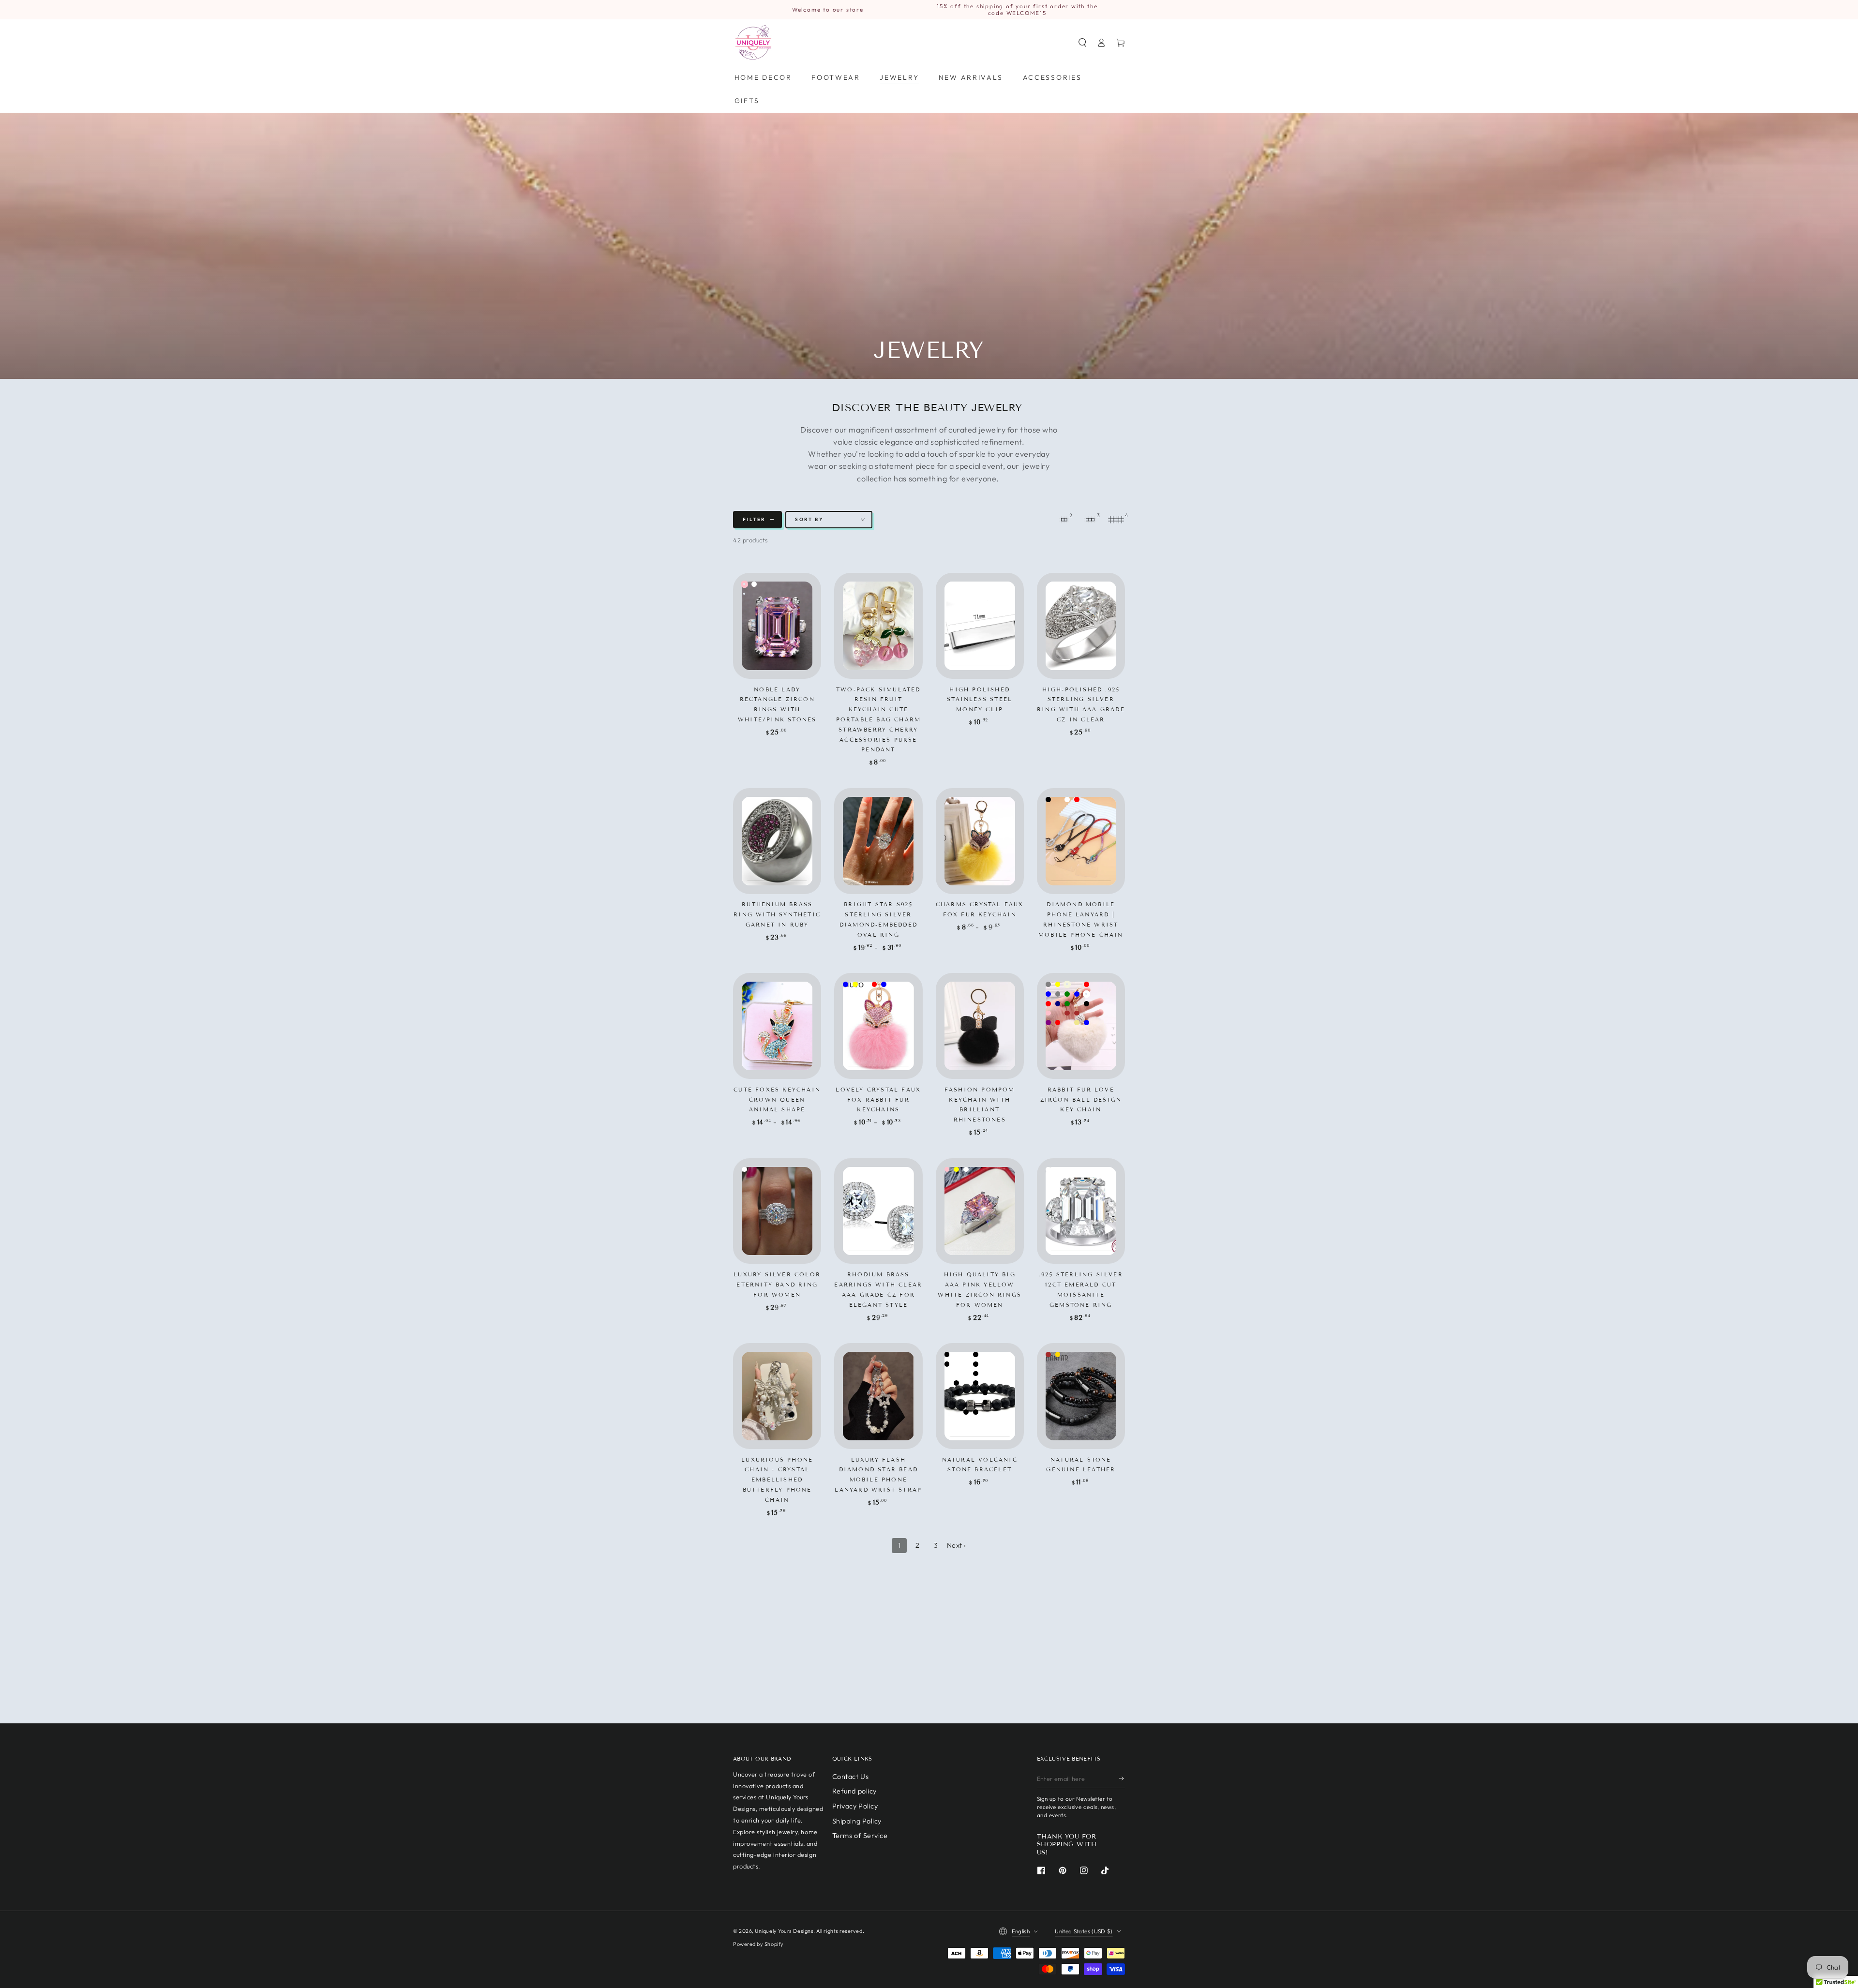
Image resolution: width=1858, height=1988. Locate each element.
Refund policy (854, 1791)
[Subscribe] (1122, 1779)
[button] (1082, 43)
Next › (957, 1545)
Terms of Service (860, 1836)
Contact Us (850, 1777)
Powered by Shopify (758, 1944)
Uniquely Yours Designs (784, 1931)
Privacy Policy (855, 1806)
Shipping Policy (857, 1821)
